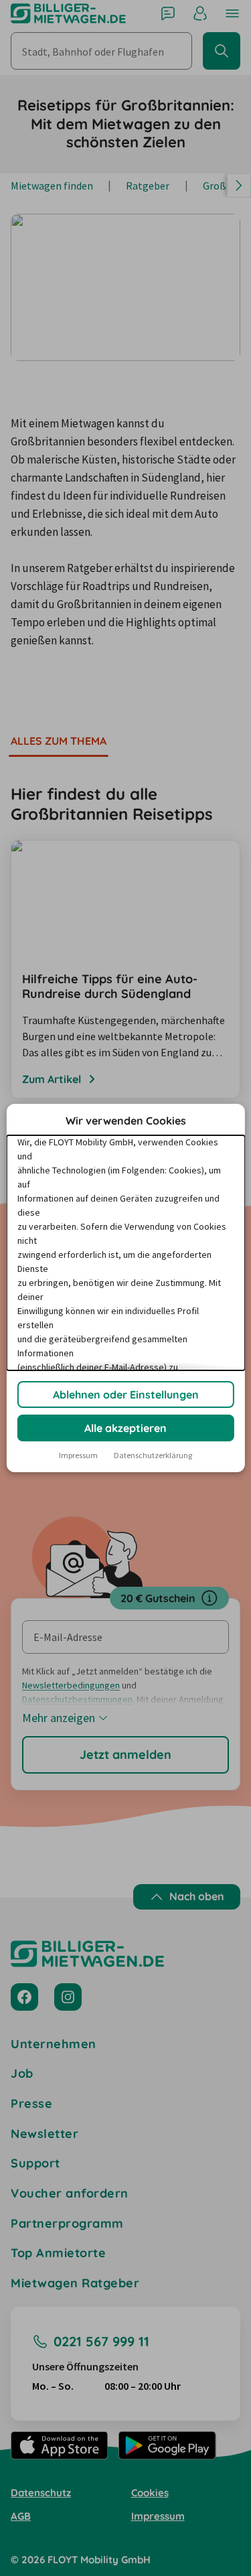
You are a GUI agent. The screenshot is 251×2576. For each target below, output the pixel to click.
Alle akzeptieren (125, 1428)
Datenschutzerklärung (153, 1455)
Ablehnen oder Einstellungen (126, 1394)
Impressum (78, 1455)
